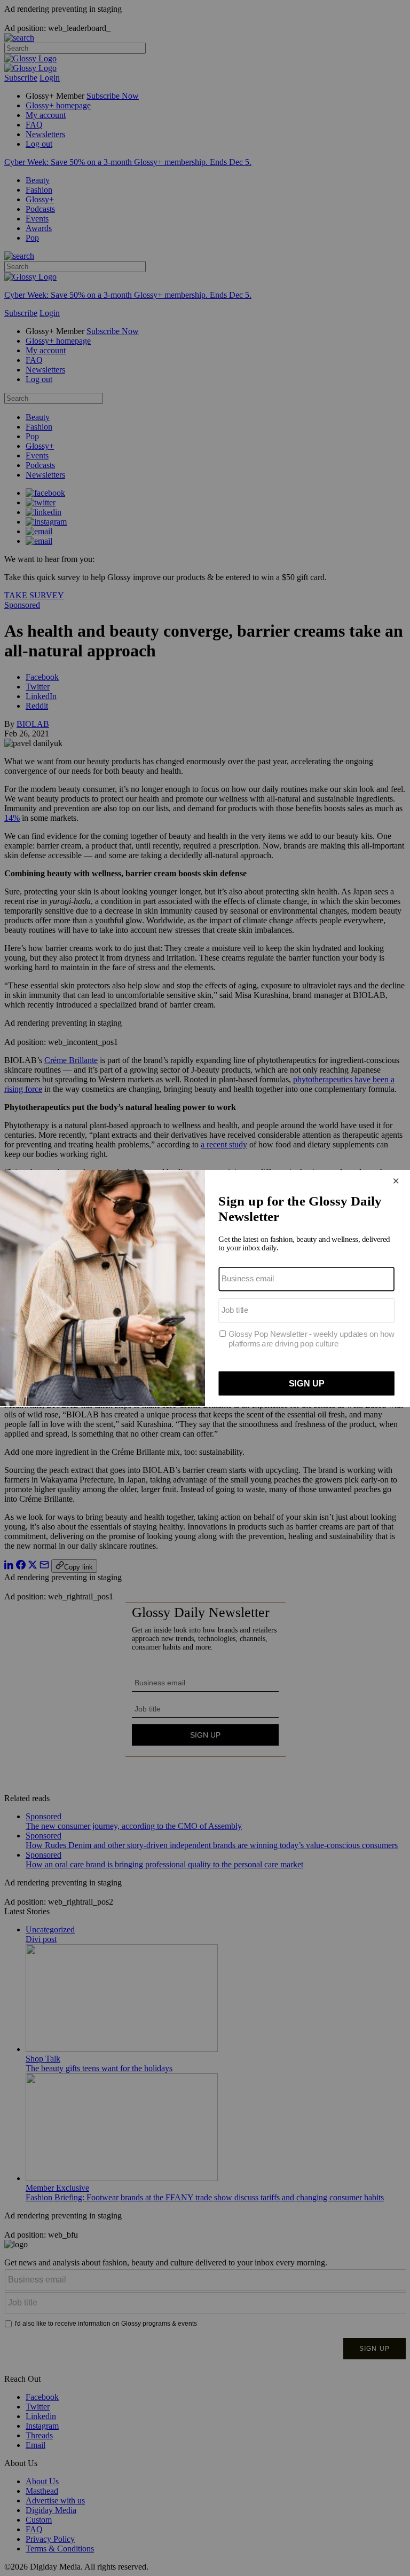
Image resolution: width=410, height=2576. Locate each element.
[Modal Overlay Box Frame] (205, 1288)
